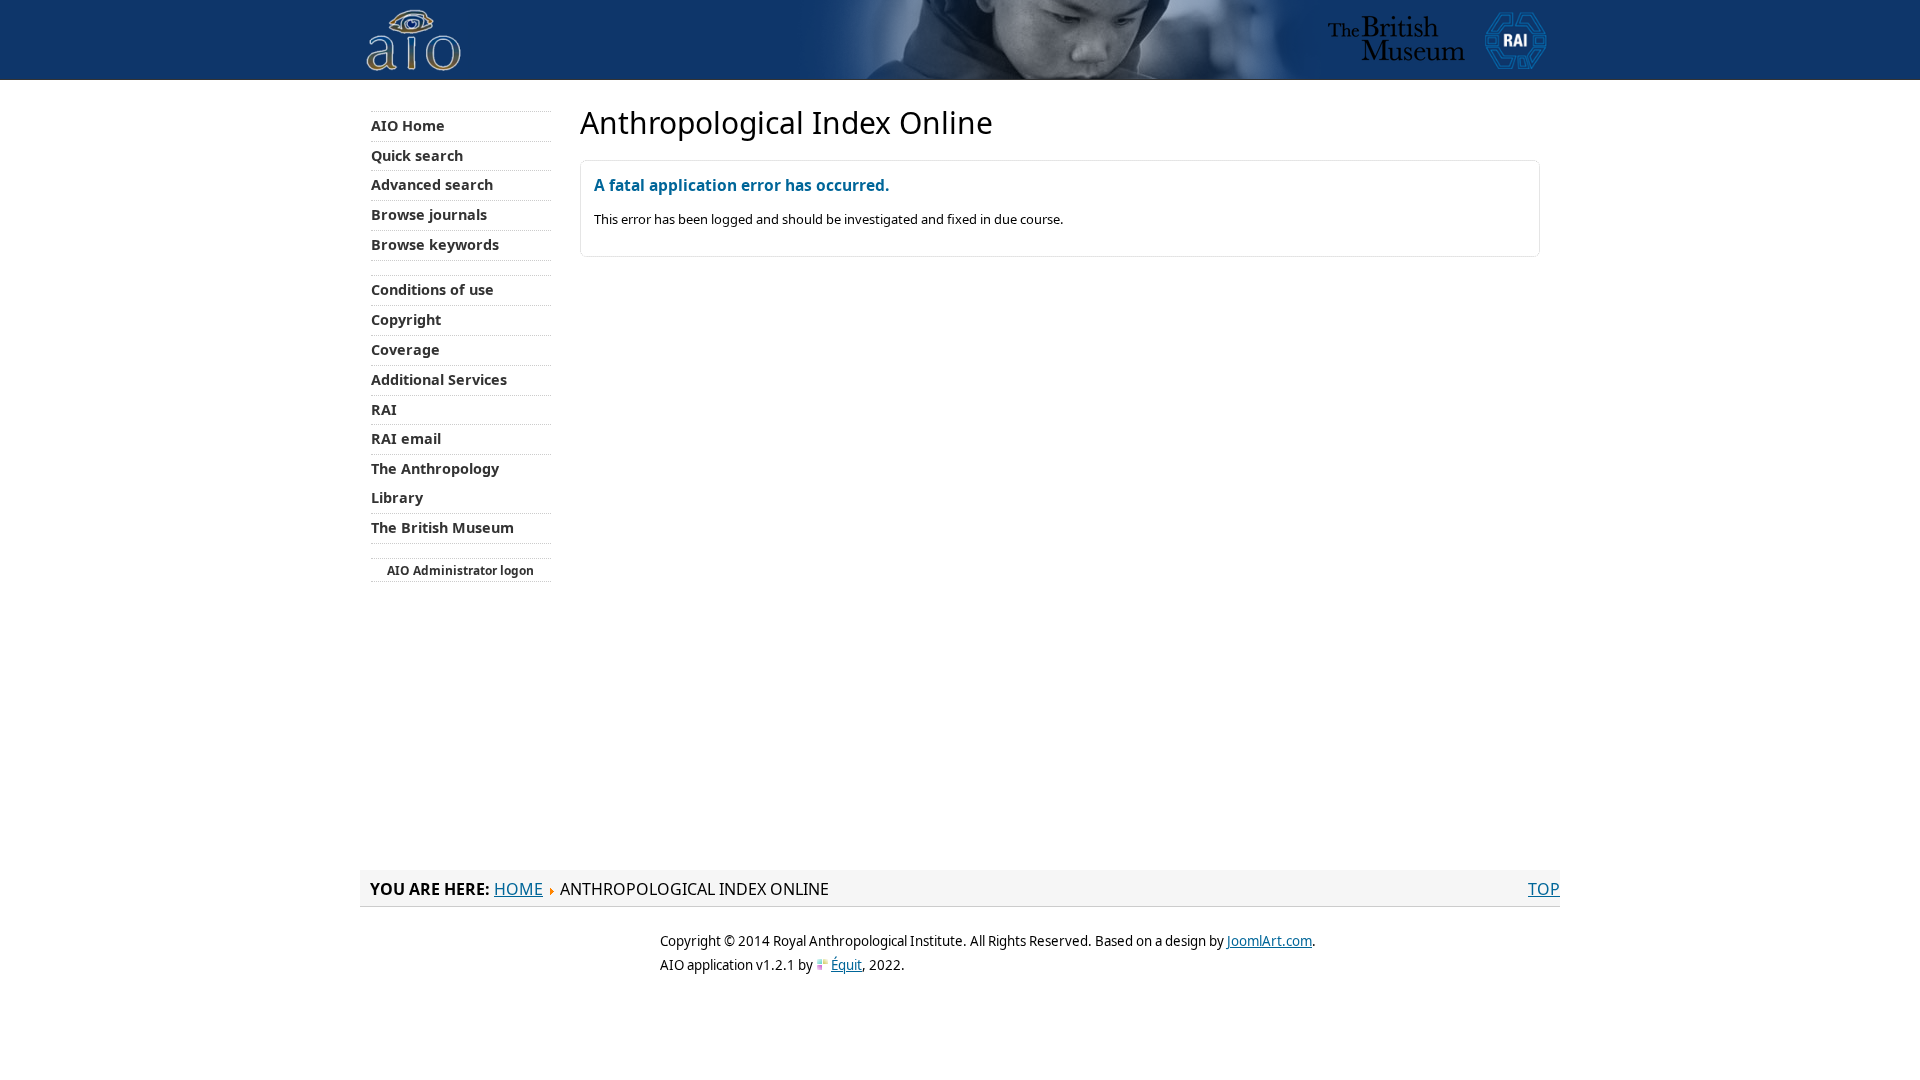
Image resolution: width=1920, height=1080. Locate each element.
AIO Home (408, 125)
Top (1544, 889)
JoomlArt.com (1269, 941)
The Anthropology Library (435, 483)
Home (518, 889)
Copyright (406, 319)
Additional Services (439, 379)
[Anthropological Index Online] (414, 23)
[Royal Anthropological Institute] (1516, 39)
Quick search (417, 155)
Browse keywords (435, 244)
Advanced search (432, 184)
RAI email (406, 438)
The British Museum (442, 527)
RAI (384, 409)
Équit (846, 965)
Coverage (405, 349)
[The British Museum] (1396, 39)
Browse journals (429, 214)
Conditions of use (432, 289)
